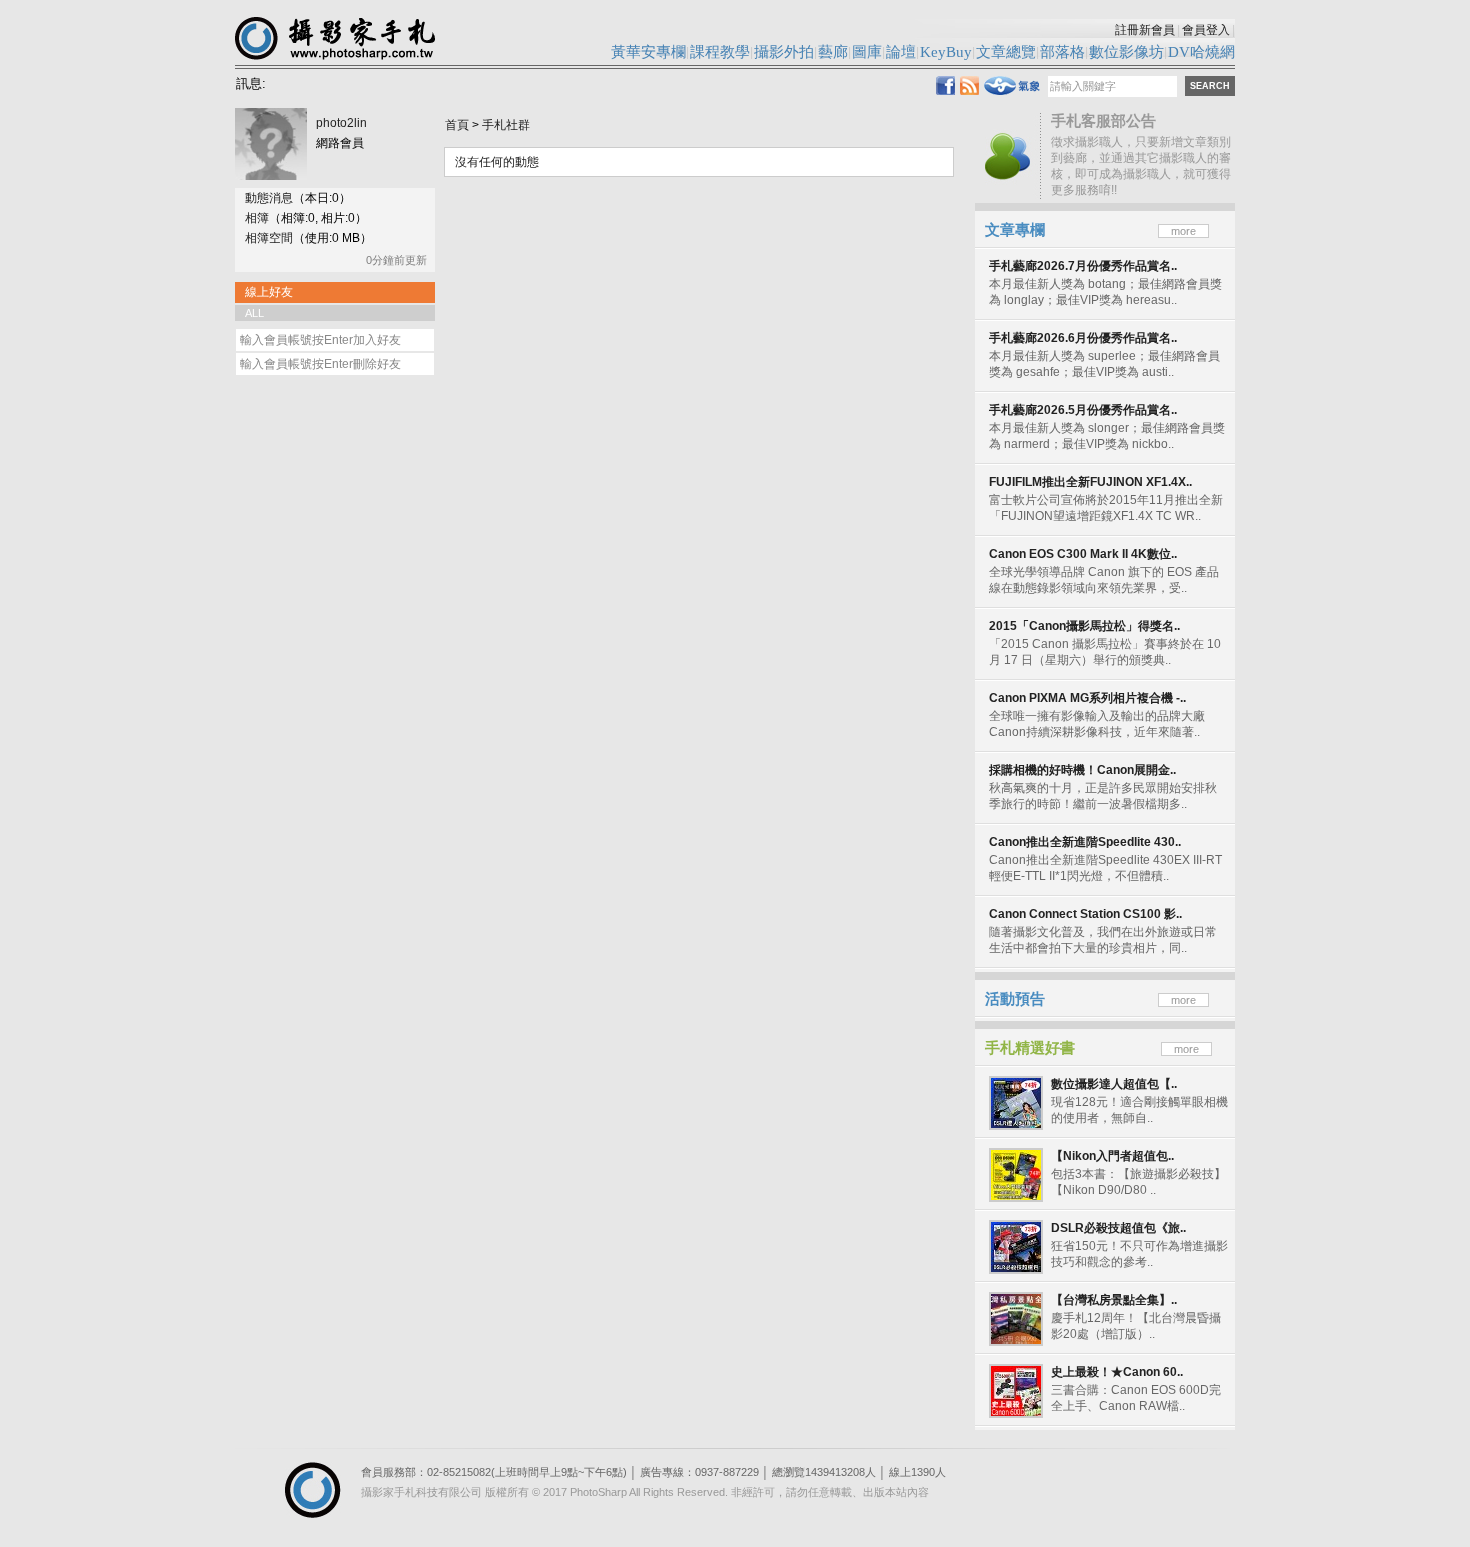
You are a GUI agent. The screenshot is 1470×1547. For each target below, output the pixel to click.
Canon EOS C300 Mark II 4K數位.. (1083, 554)
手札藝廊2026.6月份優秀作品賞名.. (1083, 338)
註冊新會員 (1145, 30)
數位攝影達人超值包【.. (1114, 1084)
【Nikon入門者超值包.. (1112, 1156)
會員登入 (1206, 30)
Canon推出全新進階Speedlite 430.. (1085, 842)
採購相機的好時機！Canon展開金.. (1082, 770)
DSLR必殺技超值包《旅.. (1118, 1228)
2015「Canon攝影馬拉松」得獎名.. (1084, 626)
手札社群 (506, 125)
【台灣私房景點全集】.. (1114, 1300)
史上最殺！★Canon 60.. (1117, 1372)
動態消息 (269, 198)
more (1183, 231)
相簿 (257, 218)
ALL (254, 313)
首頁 (457, 125)
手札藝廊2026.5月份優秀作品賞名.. (1083, 410)
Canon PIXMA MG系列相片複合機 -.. (1087, 698)
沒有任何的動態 (497, 162)
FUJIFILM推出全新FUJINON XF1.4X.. (1090, 482)
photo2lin (341, 123)
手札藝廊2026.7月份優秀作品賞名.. (1083, 266)
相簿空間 (269, 238)
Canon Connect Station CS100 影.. (1085, 914)
